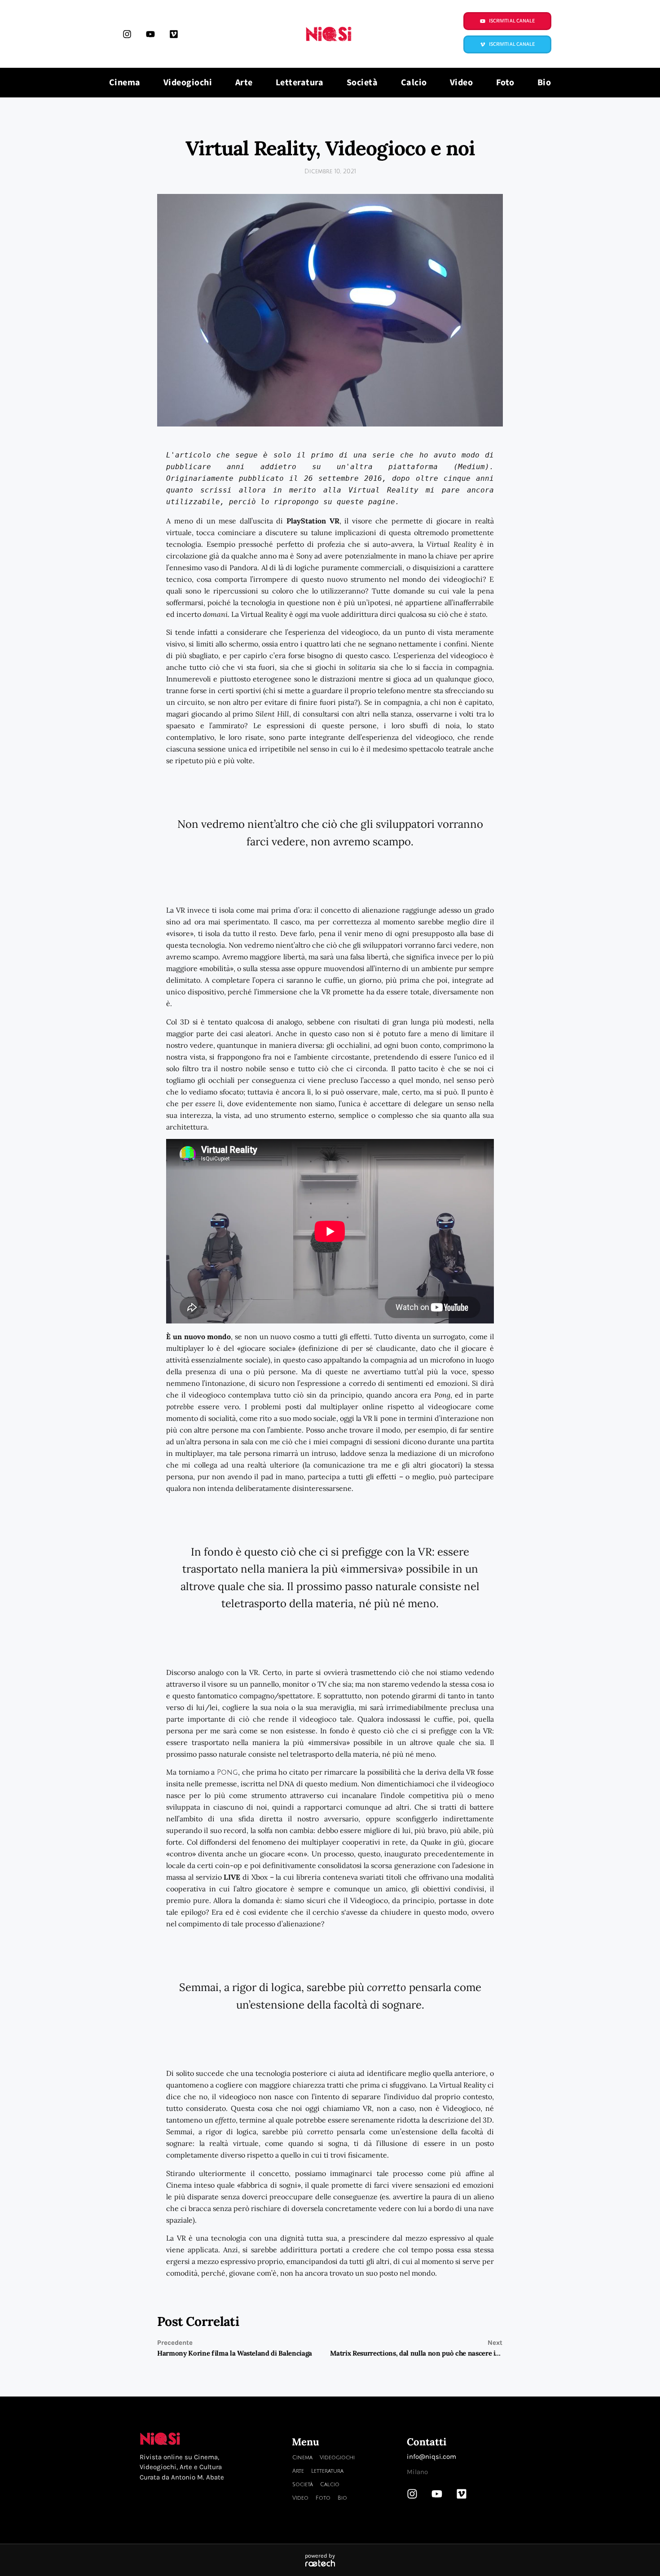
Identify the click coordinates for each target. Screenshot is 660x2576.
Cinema (125, 83)
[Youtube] (150, 34)
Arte (244, 83)
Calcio (414, 83)
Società (362, 83)
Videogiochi (188, 83)
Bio (544, 83)
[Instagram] (127, 34)
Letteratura (300, 83)
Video (462, 83)
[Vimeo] (174, 34)
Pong (227, 1772)
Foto (505, 83)
